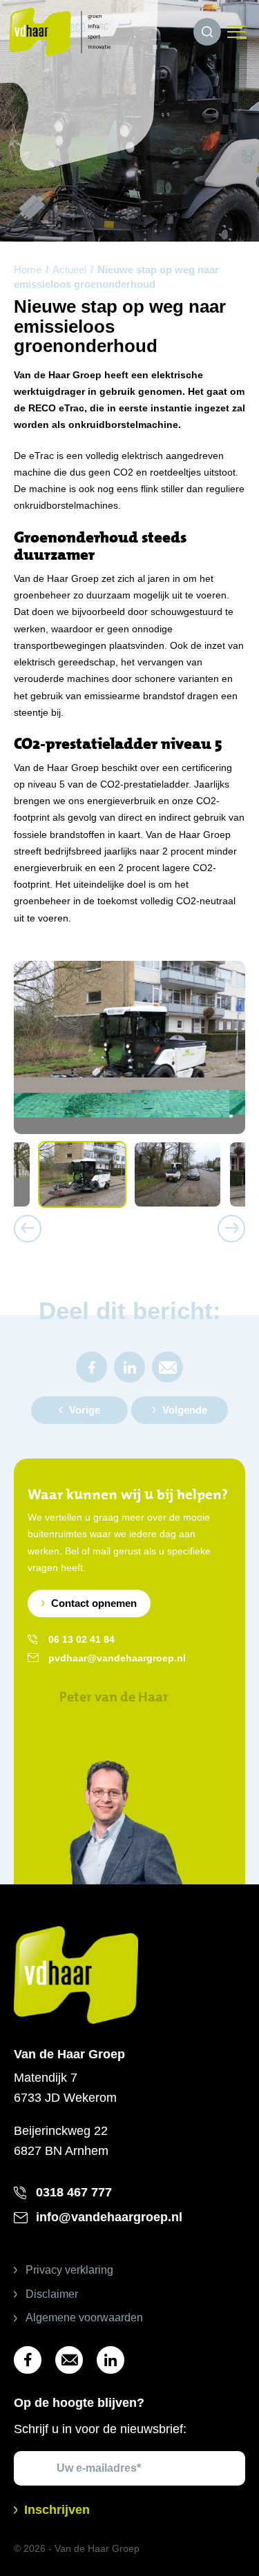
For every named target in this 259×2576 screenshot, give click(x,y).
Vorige (85, 1410)
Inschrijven (57, 2510)
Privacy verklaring (69, 2270)
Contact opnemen (94, 1603)
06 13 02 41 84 (81, 1639)
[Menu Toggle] (236, 32)
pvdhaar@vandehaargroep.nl (117, 1658)
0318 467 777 (74, 2192)
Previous (28, 1229)
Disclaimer (52, 2294)
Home (28, 270)
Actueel (69, 270)
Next (231, 1229)
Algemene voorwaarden (84, 2318)
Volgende (185, 1410)
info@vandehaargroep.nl (109, 2217)
